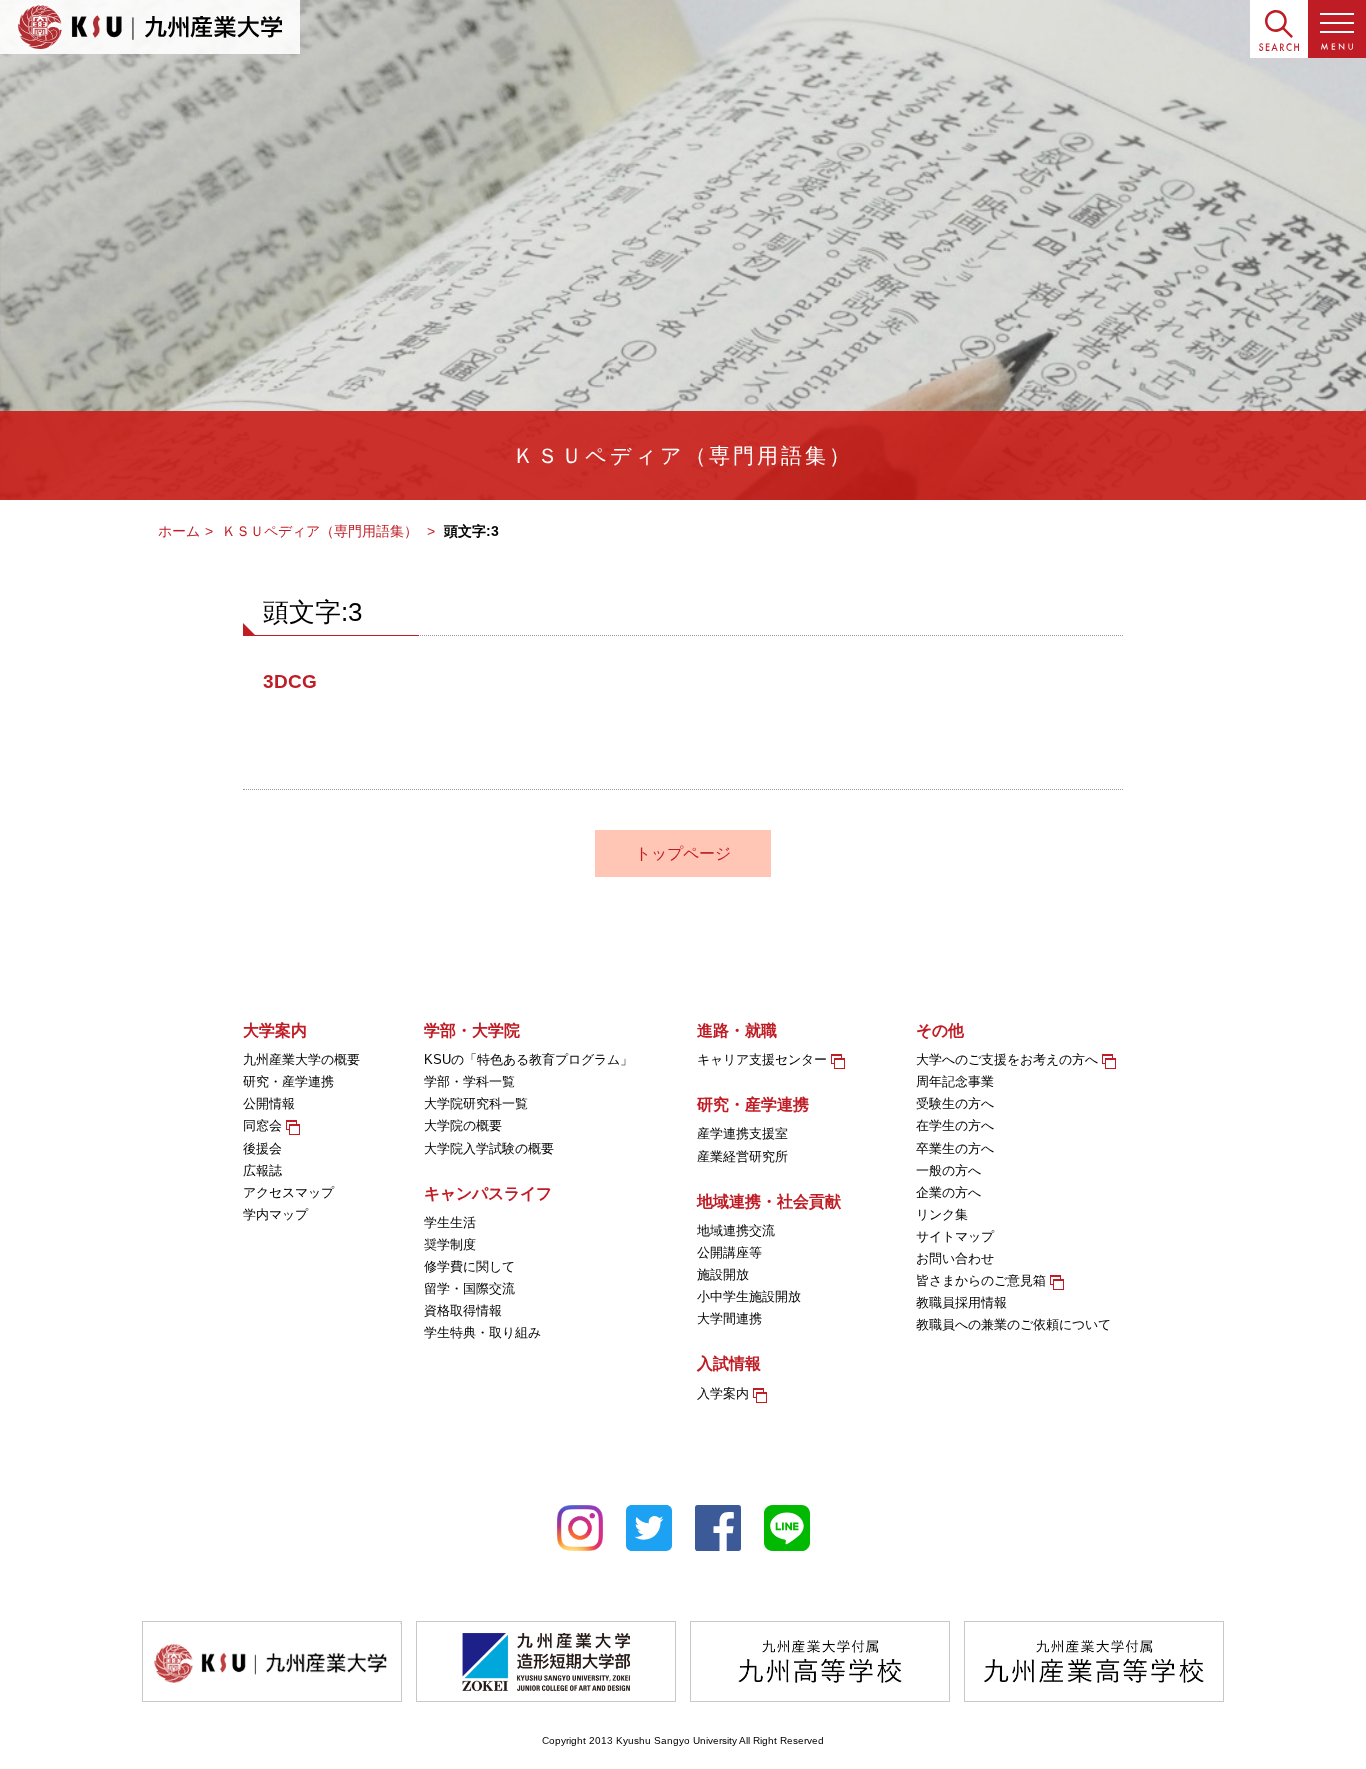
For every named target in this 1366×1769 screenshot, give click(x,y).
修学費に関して (469, 1266)
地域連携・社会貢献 (769, 1201)
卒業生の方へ (955, 1148)
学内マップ (275, 1214)
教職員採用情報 (961, 1302)
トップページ (683, 853)
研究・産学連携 (288, 1081)
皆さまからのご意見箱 (983, 1280)
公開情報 (269, 1103)
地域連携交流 (736, 1230)
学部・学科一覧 (469, 1081)
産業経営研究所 (742, 1156)
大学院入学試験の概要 (489, 1148)
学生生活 (450, 1222)
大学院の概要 (463, 1125)
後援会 (262, 1148)
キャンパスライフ (488, 1193)
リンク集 (942, 1214)
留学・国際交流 (469, 1288)
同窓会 (264, 1125)
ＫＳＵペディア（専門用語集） (322, 531)
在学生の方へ (955, 1125)
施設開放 (723, 1274)
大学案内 (275, 1030)
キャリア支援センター (764, 1059)
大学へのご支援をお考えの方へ (1009, 1059)
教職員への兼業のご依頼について (1013, 1324)
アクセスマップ (288, 1192)
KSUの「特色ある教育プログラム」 (528, 1059)
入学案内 (725, 1393)
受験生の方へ (955, 1103)
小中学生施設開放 (749, 1296)
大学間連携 (729, 1318)
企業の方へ (948, 1192)
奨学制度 (450, 1244)
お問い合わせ (955, 1258)
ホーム (179, 531)
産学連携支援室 (742, 1133)
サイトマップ (955, 1236)
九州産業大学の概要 (301, 1059)
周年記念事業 (955, 1081)
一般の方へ (948, 1170)
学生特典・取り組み (482, 1332)
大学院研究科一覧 (476, 1103)
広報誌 (262, 1170)
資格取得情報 (463, 1310)
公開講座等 (729, 1252)
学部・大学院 (472, 1030)
